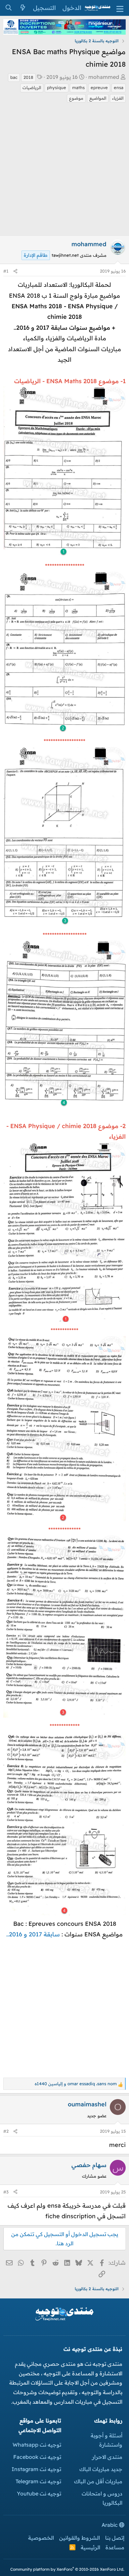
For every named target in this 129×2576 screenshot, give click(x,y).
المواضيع (98, 98)
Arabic (110, 2525)
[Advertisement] (64, 171)
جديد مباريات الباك (101, 2469)
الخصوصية (41, 2538)
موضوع (76, 98)
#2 (6, 2131)
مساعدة (115, 2547)
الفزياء (118, 98)
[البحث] (8, 8)
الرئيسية (90, 2547)
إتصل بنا (115, 2538)
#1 (6, 271)
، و (76, 2084)
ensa (119, 87)
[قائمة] (120, 8)
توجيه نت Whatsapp (37, 2445)
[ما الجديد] (23, 8)
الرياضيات (32, 87)
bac (14, 77)
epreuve (99, 87)
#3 (6, 2192)
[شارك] (15, 271)
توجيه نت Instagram (36, 2469)
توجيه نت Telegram (38, 2481)
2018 (28, 77)
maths (78, 87)
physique (57, 87)
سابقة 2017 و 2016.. (33, 1934)
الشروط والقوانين (80, 2538)
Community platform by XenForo (67, 2569)
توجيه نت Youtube (39, 2493)
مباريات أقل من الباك (98, 2481)
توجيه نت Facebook (37, 2457)
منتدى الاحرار (107, 2457)
